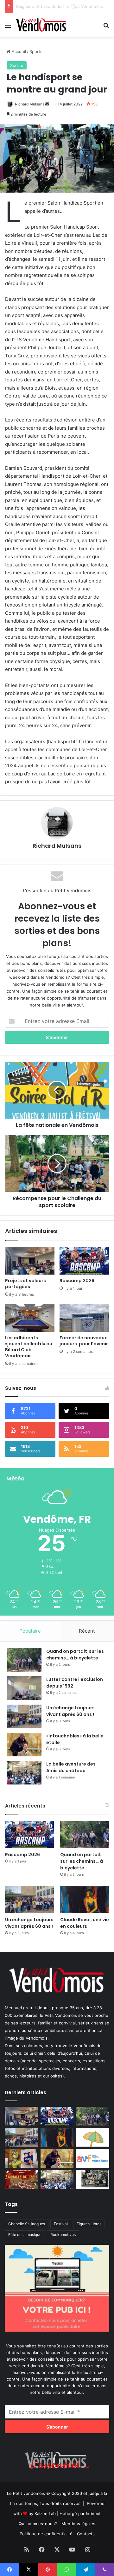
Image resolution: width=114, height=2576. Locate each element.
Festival (61, 2224)
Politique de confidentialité (46, 2534)
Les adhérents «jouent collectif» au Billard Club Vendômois (30, 1347)
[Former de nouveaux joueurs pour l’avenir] (84, 1318)
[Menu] (8, 27)
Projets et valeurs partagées (25, 1284)
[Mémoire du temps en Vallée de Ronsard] (21, 2180)
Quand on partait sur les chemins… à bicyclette (75, 1655)
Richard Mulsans (30, 104)
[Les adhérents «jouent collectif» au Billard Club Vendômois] (30, 1318)
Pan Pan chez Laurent (38, 6)
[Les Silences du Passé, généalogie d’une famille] (93, 2180)
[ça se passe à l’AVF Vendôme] (93, 2158)
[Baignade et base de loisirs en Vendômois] (93, 2137)
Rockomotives (63, 2235)
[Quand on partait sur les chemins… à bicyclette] (24, 1660)
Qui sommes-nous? (38, 2524)
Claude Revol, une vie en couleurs (85, 1923)
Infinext (93, 2513)
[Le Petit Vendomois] (41, 25)
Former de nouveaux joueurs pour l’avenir (84, 1341)
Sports (36, 51)
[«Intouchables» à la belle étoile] (24, 1745)
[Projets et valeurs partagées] (30, 1261)
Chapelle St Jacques (27, 2224)
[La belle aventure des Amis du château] (24, 1773)
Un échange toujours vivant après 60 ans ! (70, 1711)
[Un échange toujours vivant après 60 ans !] (24, 1716)
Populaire (30, 1631)
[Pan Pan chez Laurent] (21, 2158)
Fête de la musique (25, 2235)
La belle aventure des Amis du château (71, 1767)
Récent (87, 1631)
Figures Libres (89, 2224)
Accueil (18, 51)
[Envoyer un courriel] (47, 104)
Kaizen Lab (45, 2513)
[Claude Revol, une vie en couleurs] (85, 1900)
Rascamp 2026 (77, 1281)
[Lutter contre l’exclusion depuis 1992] (24, 1688)
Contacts (86, 2534)
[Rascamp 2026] (84, 1261)
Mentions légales (78, 2524)
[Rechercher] (106, 27)
